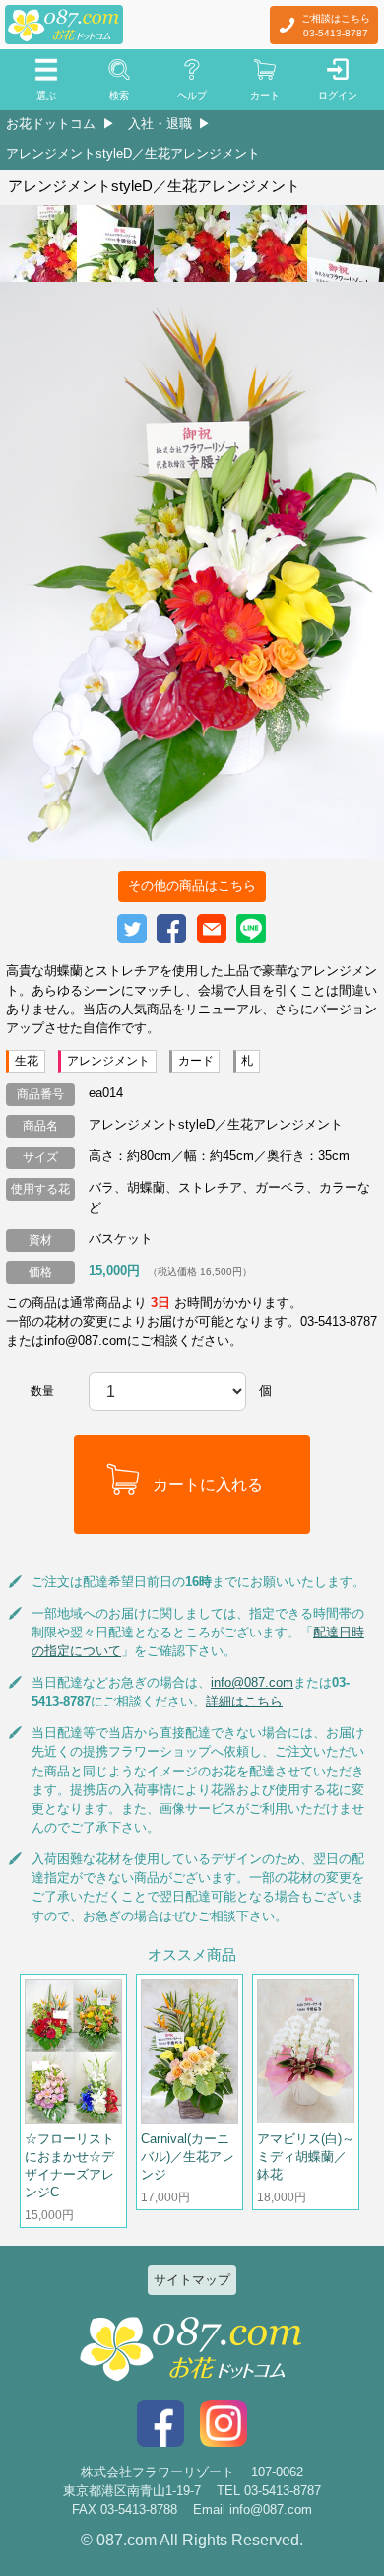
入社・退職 (160, 124)
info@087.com (252, 1682)
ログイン (338, 95)
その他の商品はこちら (192, 886)
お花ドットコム (51, 124)
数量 (42, 1391)
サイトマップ (192, 2280)
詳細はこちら (244, 1701)
